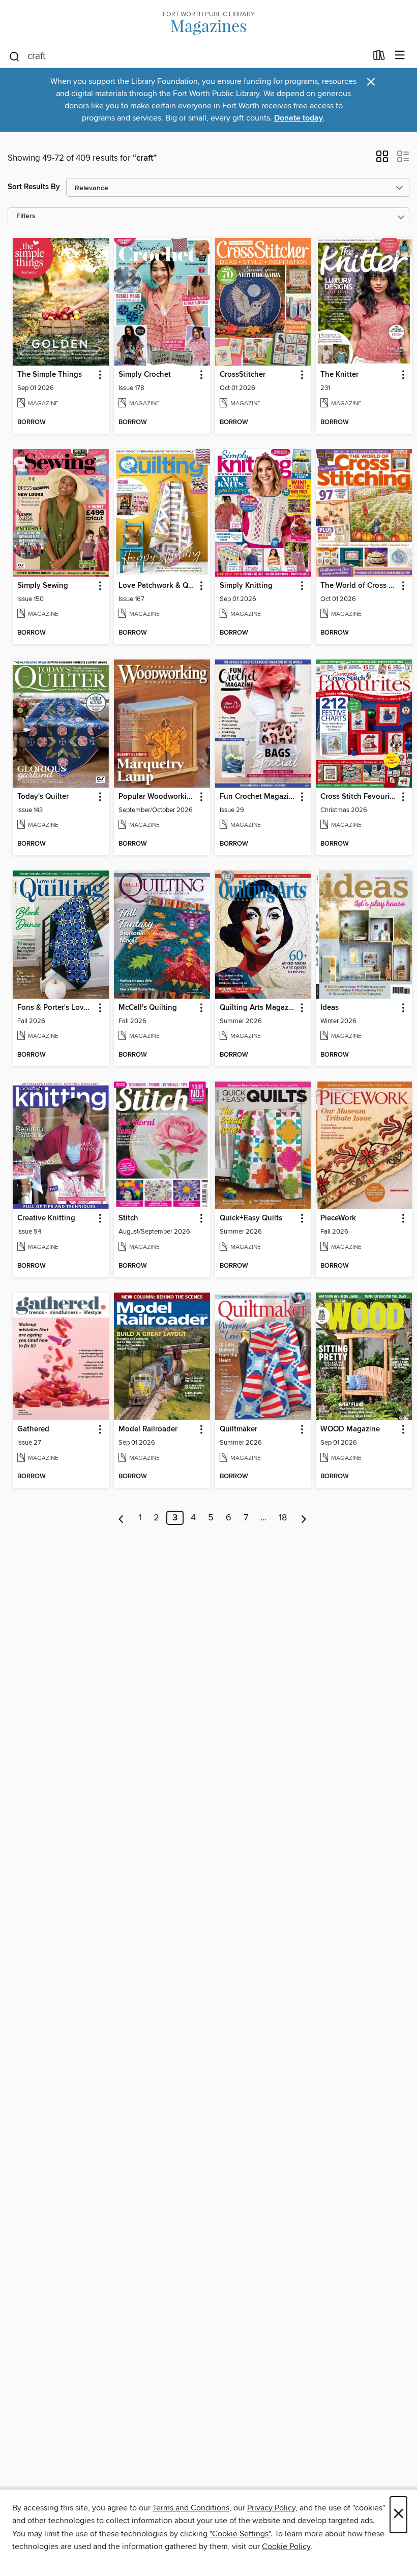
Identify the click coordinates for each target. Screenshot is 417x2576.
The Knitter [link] (339, 375)
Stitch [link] (128, 1218)
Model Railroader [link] (148, 1429)
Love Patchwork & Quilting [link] (157, 586)
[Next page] (304, 1518)
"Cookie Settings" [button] (240, 2534)
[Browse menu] (400, 56)
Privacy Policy (271, 2508)
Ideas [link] (330, 1008)
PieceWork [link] (338, 1218)
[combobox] (187, 56)
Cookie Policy (286, 2547)
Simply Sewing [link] (43, 586)
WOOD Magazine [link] (350, 1429)
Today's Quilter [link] (43, 797)
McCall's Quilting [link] (148, 1008)
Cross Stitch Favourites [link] (359, 797)
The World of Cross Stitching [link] (359, 586)
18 (283, 1518)
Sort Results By (34, 187)
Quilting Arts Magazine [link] (258, 1008)
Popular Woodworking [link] (157, 797)
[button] (382, 160)
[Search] (14, 56)
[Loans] (379, 57)
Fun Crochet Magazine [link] (258, 797)
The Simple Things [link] (50, 375)
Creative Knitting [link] (46, 1218)
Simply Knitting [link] (246, 586)
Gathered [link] (33, 1429)
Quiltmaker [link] (239, 1429)
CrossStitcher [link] (243, 375)
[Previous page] (121, 1518)
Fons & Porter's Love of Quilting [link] (56, 1008)
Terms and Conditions (191, 2508)
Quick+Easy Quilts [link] (251, 1218)
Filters (26, 216)
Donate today (299, 118)
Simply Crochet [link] (145, 375)
